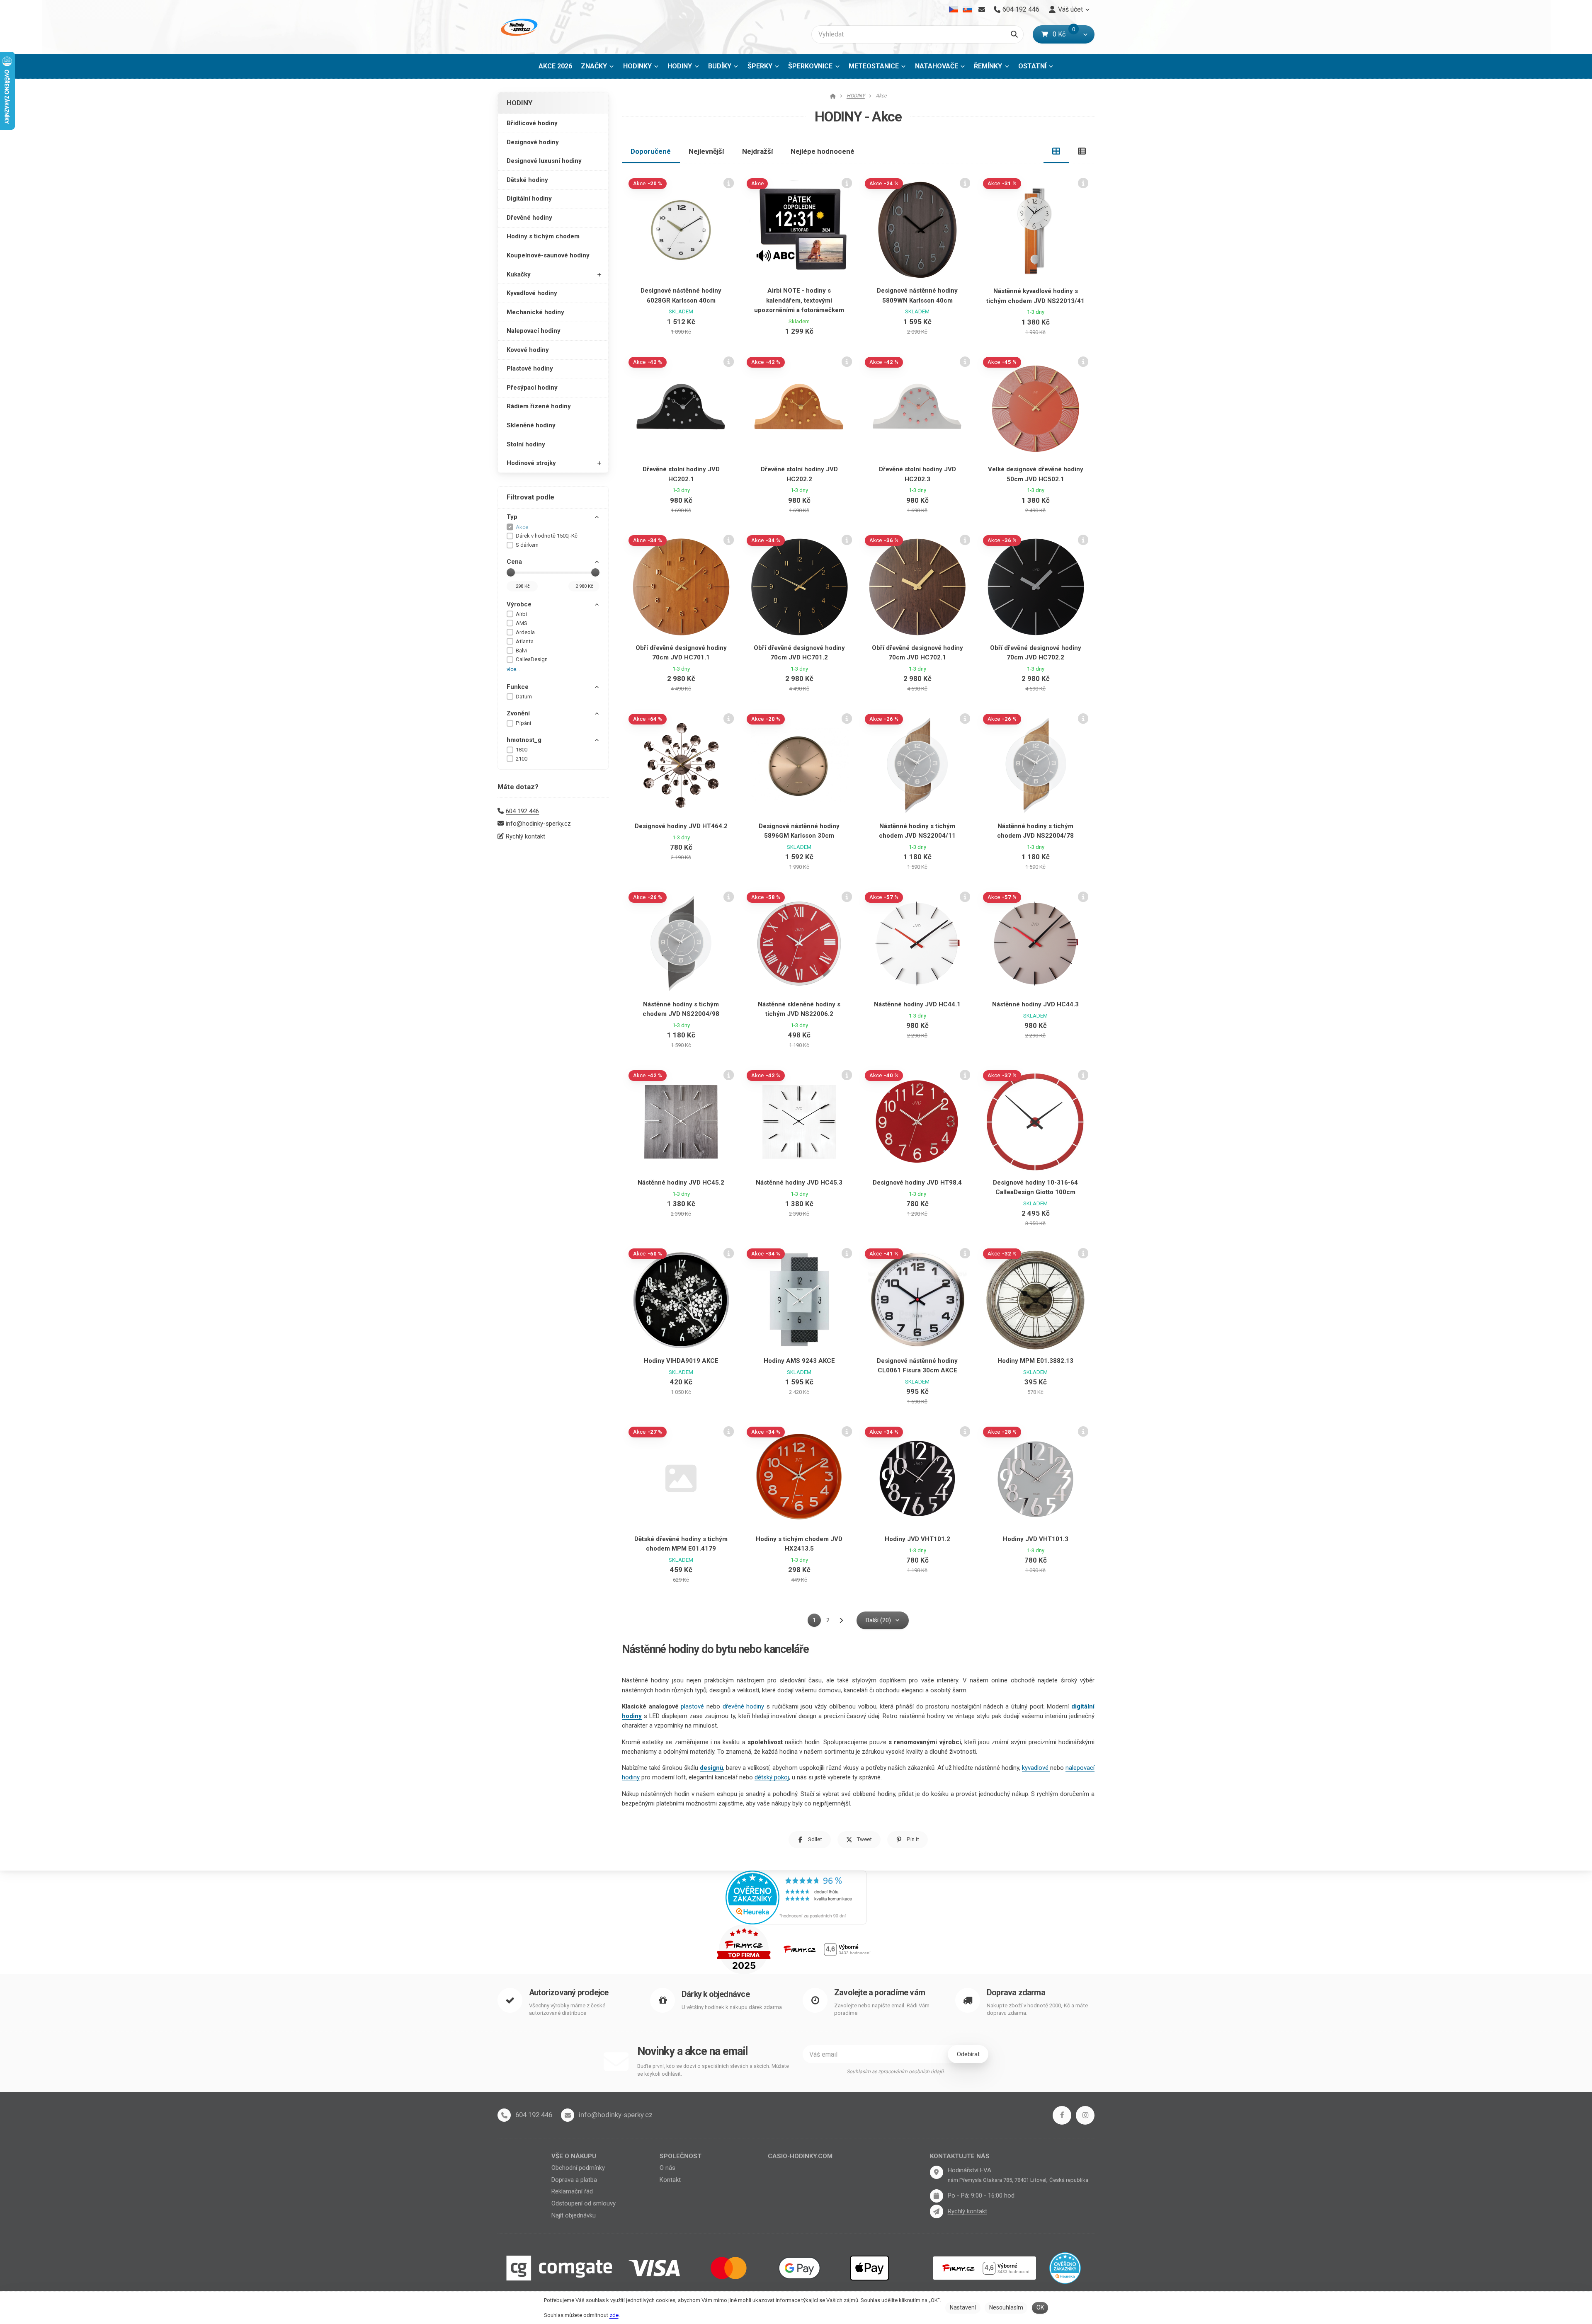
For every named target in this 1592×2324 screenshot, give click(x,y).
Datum (524, 697)
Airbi (521, 614)
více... (513, 669)
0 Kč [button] (1064, 34)
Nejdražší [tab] (758, 151)
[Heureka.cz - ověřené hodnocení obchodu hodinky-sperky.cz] (796, 1897)
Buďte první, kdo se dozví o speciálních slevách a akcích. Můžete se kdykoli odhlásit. (713, 2070)
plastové (692, 1706)
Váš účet (1070, 9)
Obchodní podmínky (578, 2168)
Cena (514, 562)
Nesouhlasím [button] (1006, 2307)
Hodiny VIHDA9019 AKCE (681, 1361)
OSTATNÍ (1032, 66)
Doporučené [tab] (651, 151)
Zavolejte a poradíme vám (880, 1993)
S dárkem (527, 545)
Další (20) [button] (878, 1620)
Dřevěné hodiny (529, 218)
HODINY (686, 69)
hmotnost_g (524, 740)
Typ (512, 517)
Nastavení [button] (963, 2307)
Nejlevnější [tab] (706, 151)
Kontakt (670, 2180)
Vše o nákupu (574, 2156)
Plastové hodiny (530, 368)
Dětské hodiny (527, 180)
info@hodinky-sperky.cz (538, 824)
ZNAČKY (594, 66)
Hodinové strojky (531, 463)
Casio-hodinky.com (800, 2156)
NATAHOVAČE (937, 66)
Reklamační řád (572, 2191)
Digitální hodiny (529, 199)
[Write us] (937, 2211)
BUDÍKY (720, 66)
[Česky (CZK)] (954, 10)
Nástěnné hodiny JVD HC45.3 (799, 1183)
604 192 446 (522, 811)
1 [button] (817, 1622)
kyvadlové (1036, 1768)
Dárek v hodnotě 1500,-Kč (547, 536)
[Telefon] (504, 2115)
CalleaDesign (532, 659)
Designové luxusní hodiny (544, 161)
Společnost (681, 2156)
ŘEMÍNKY (988, 66)
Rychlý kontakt (525, 836)
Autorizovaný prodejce (569, 1993)
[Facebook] (1062, 2115)
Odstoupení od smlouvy (584, 2203)
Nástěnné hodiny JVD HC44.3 (1035, 1004)
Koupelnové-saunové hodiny (548, 255)
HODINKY (637, 66)
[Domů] (518, 27)
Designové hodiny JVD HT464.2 (681, 826)
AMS (522, 623)
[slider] (511, 572)
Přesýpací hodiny (532, 388)
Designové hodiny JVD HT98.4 (917, 1183)
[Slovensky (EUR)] (967, 10)
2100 (522, 759)
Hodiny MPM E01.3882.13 (1035, 1361)
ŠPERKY (760, 66)
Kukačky (519, 274)
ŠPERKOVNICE (810, 66)
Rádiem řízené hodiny (539, 406)
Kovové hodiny (528, 350)
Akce (522, 527)
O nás (667, 2168)
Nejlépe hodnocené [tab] (823, 151)
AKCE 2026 (555, 66)
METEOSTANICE (874, 66)
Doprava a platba (574, 2180)
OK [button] (1040, 2307)
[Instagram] (1085, 2115)
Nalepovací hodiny (534, 331)
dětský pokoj (772, 1777)
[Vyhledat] (1014, 34)
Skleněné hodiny (531, 425)
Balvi (521, 651)
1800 (522, 750)
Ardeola (525, 632)
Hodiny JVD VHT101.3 (1036, 1539)
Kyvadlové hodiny (532, 293)
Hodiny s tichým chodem (543, 236)
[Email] (982, 10)
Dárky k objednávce (716, 1994)
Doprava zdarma (1016, 1993)
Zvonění (518, 713)
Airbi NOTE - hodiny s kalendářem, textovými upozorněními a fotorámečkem (799, 300)
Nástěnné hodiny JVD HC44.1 (917, 1004)
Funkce (518, 687)
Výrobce (519, 604)
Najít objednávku (574, 2215)
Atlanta (525, 641)
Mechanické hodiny (535, 312)
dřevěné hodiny (744, 1706)
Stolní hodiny (526, 444)
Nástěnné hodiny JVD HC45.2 (681, 1183)
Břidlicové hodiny (532, 123)
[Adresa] (937, 2172)
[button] (1085, 34)
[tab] (1056, 151)
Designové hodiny (533, 142)
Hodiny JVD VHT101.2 (917, 1539)
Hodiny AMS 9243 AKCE (799, 1361)
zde (614, 2315)
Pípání (523, 723)
